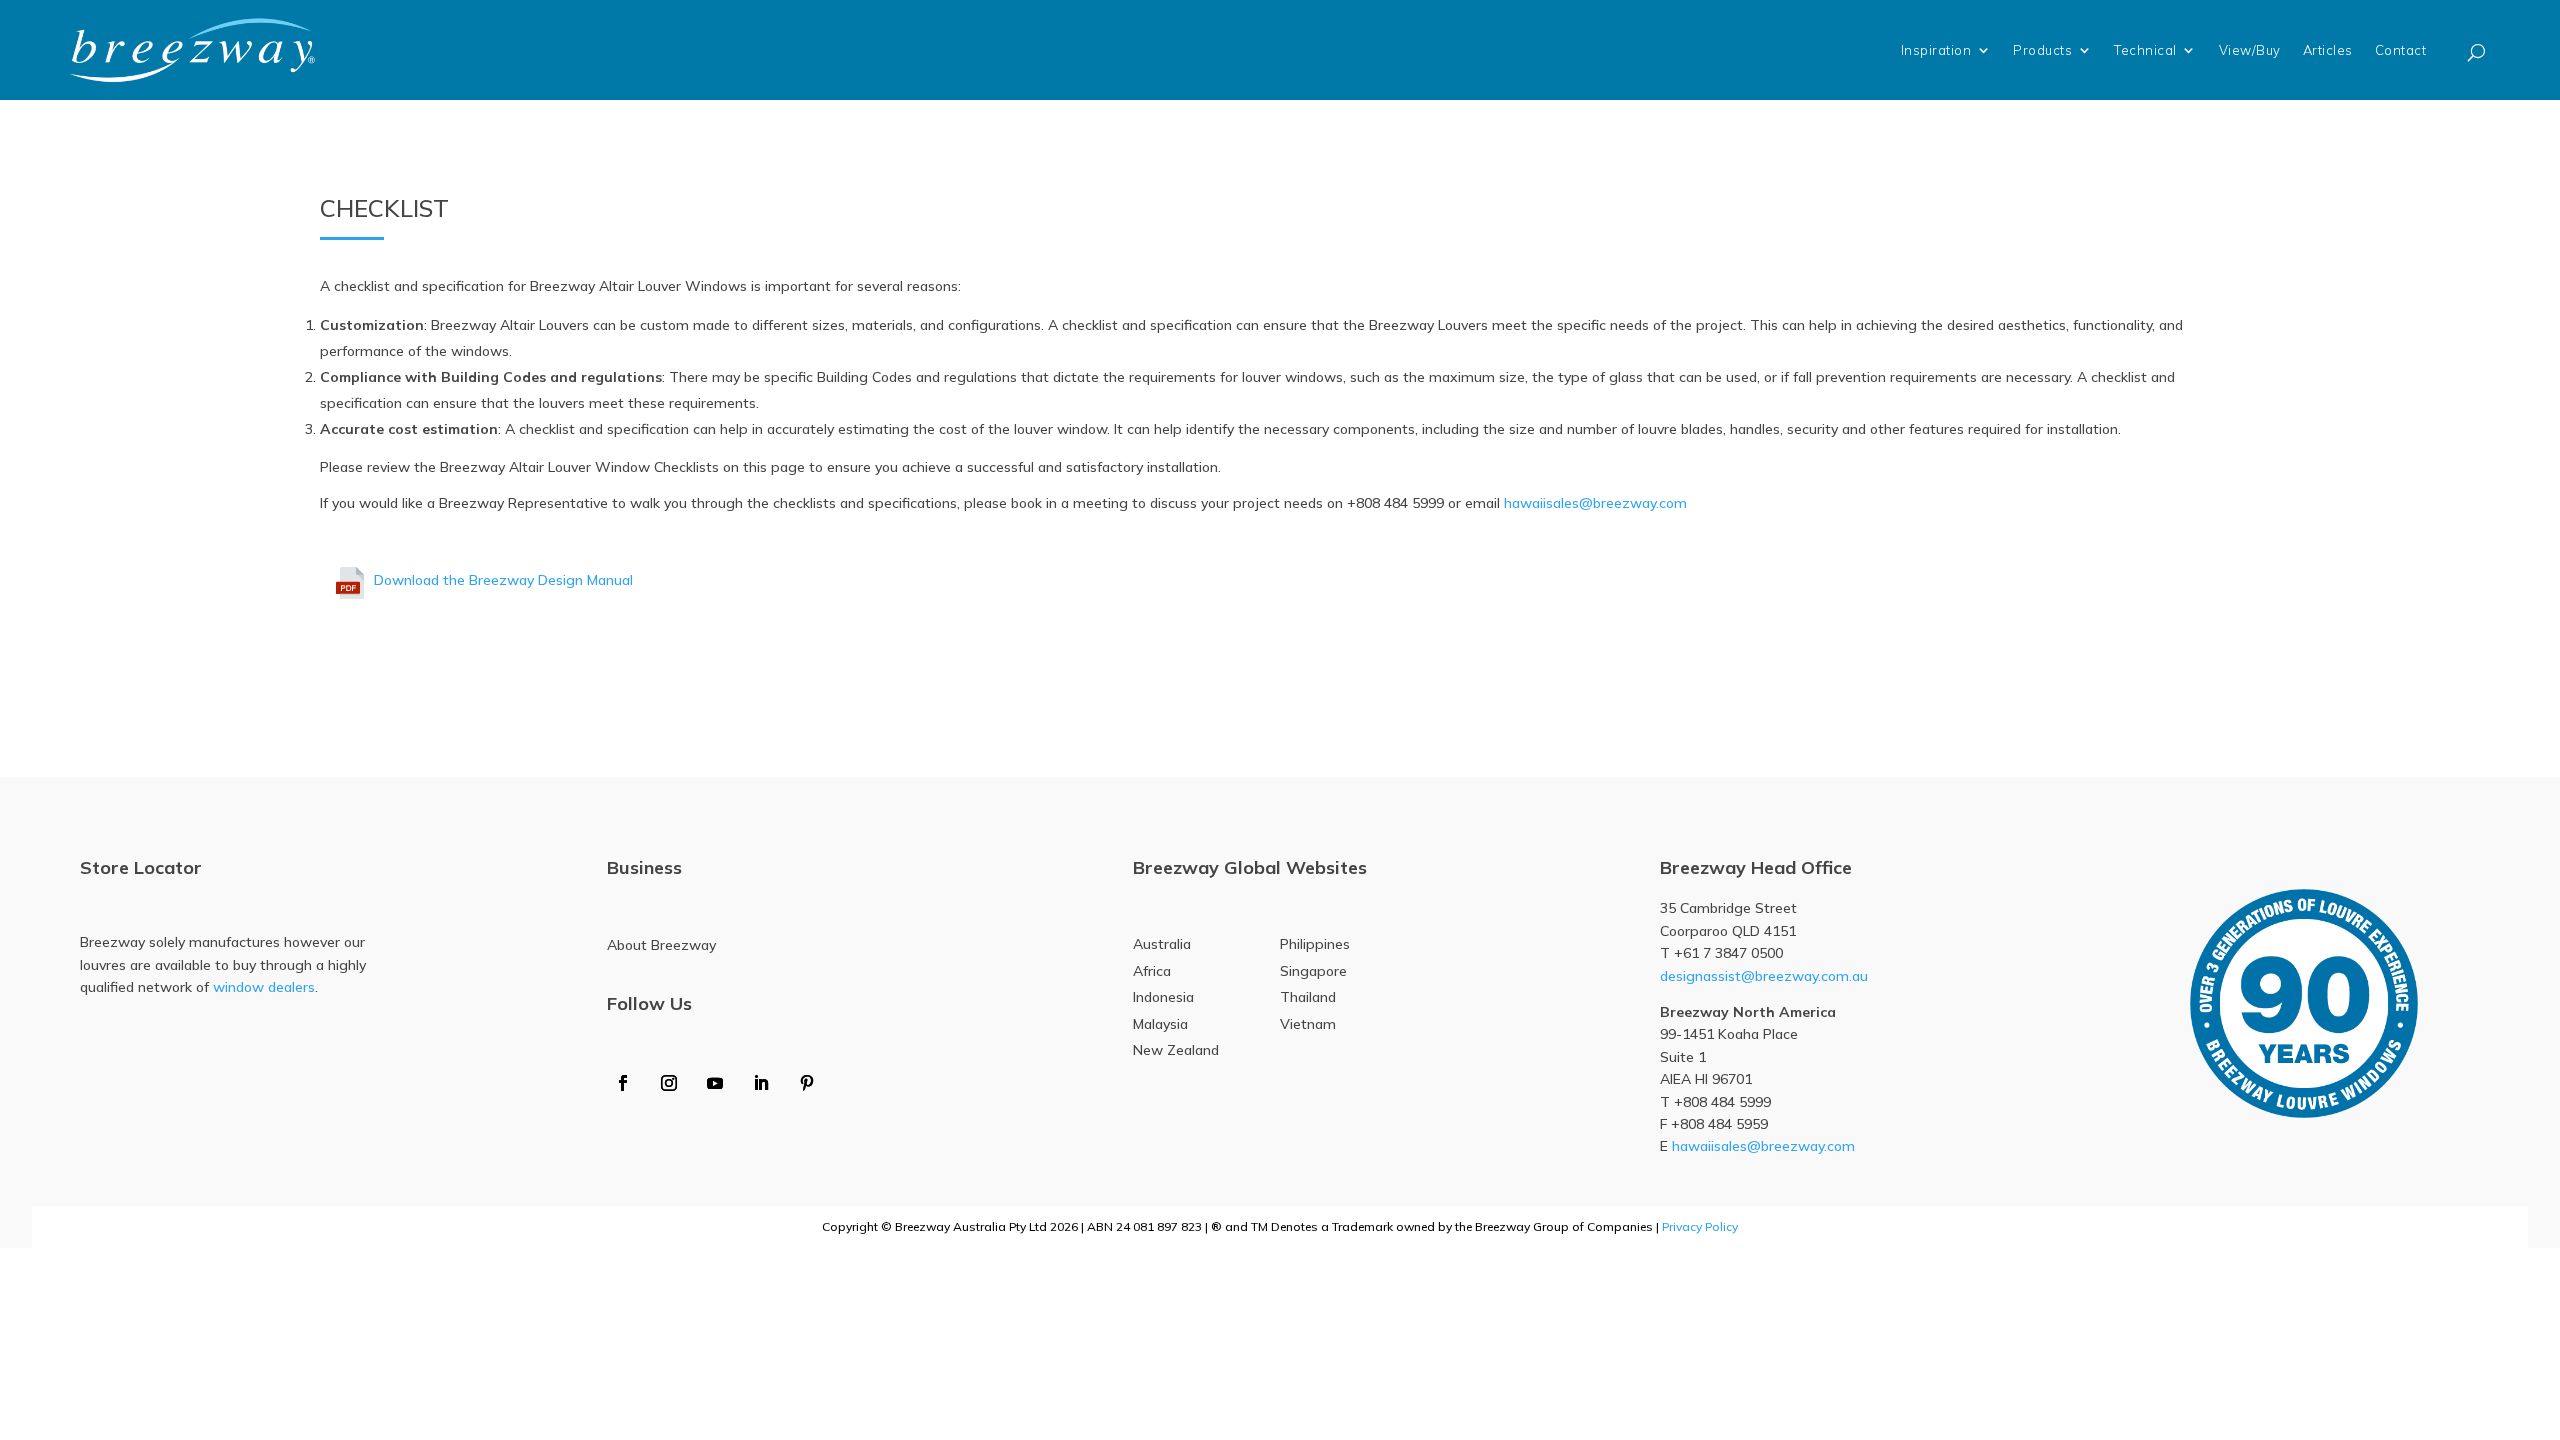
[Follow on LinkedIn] (761, 1083)
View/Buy (2250, 50)
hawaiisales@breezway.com (1595, 503)
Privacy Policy (1700, 1226)
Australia (1162, 944)
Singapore (1313, 971)
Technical (2145, 50)
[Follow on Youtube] (715, 1083)
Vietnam (1308, 1024)
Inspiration (1936, 50)
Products (2042, 50)
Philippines (1315, 944)
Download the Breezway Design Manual (503, 580)
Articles (2328, 50)
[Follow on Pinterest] (807, 1083)
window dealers (264, 987)
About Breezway (661, 945)
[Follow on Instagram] (669, 1083)
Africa (1152, 971)
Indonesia (1163, 997)
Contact (2401, 50)
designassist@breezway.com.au (1764, 976)
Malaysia (1160, 1024)
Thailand (1308, 997)
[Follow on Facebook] (623, 1083)
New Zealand (1176, 1050)
